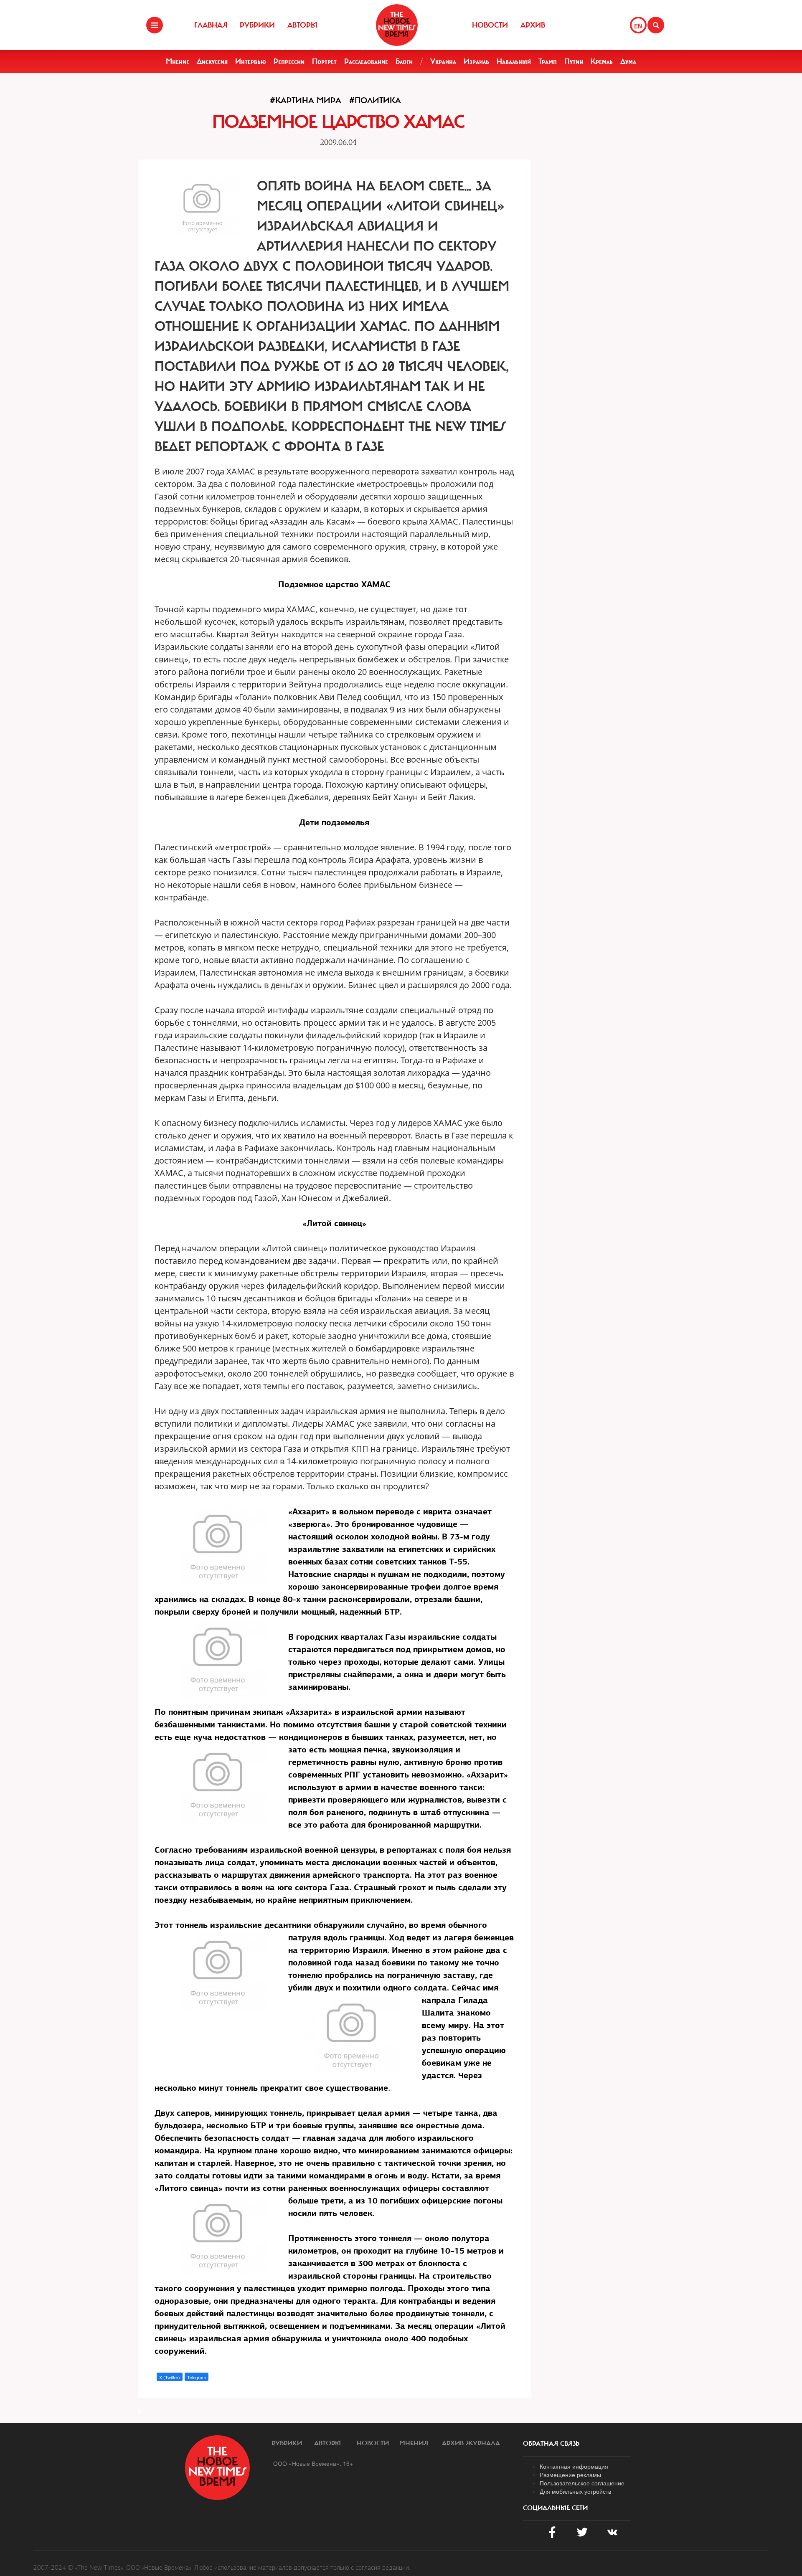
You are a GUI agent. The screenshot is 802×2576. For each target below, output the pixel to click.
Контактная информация (574, 2466)
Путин (574, 61)
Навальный (514, 61)
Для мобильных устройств (575, 2491)
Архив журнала (471, 2443)
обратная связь (551, 2444)
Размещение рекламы (570, 2475)
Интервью (251, 61)
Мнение (178, 61)
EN (638, 26)
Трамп (548, 61)
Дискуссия (212, 61)
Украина (443, 61)
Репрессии (289, 61)
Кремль (602, 61)
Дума (628, 61)
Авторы (302, 25)
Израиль (476, 61)
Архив (533, 25)
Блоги (404, 61)
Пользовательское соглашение (582, 2483)
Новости (490, 25)
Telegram (197, 2377)
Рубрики (257, 25)
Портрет (324, 61)
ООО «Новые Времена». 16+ (313, 2463)
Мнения (414, 2443)
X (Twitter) (170, 2377)
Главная (211, 25)
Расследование (366, 61)
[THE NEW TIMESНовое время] (397, 25)
